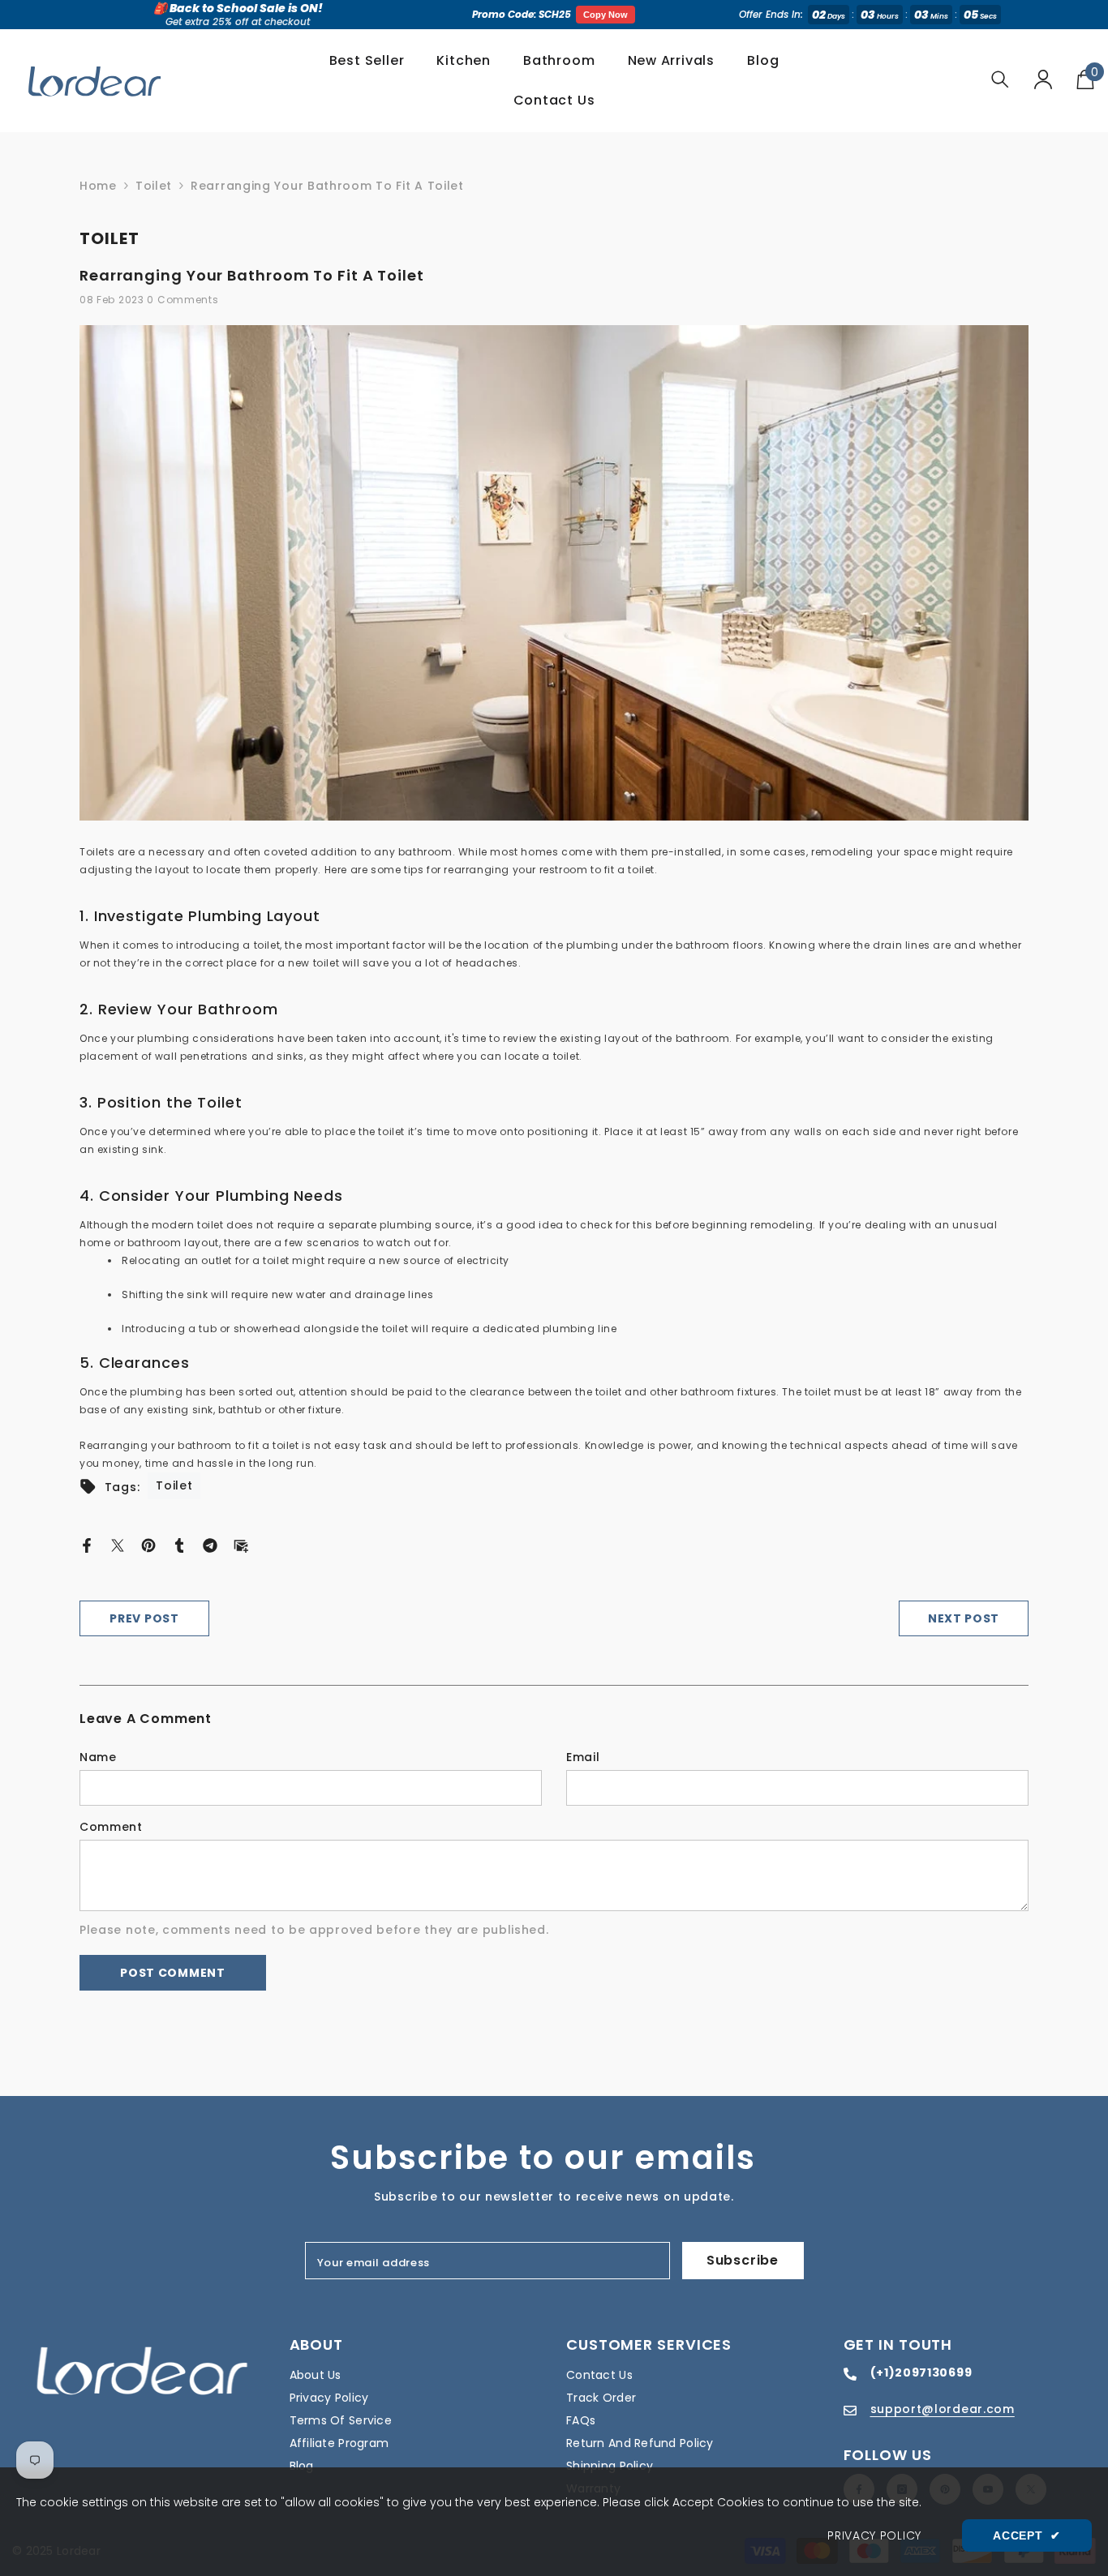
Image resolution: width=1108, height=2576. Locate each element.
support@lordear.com (943, 2409)
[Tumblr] (179, 1544)
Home (98, 186)
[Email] (241, 1544)
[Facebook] (87, 1544)
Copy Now (606, 15)
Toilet (154, 186)
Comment (111, 1827)
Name (98, 1757)
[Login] (1043, 79)
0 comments (183, 300)
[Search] (1000, 79)
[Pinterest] (148, 1544)
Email (583, 1757)
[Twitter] (118, 1544)
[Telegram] (210, 1544)
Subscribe (743, 2260)
